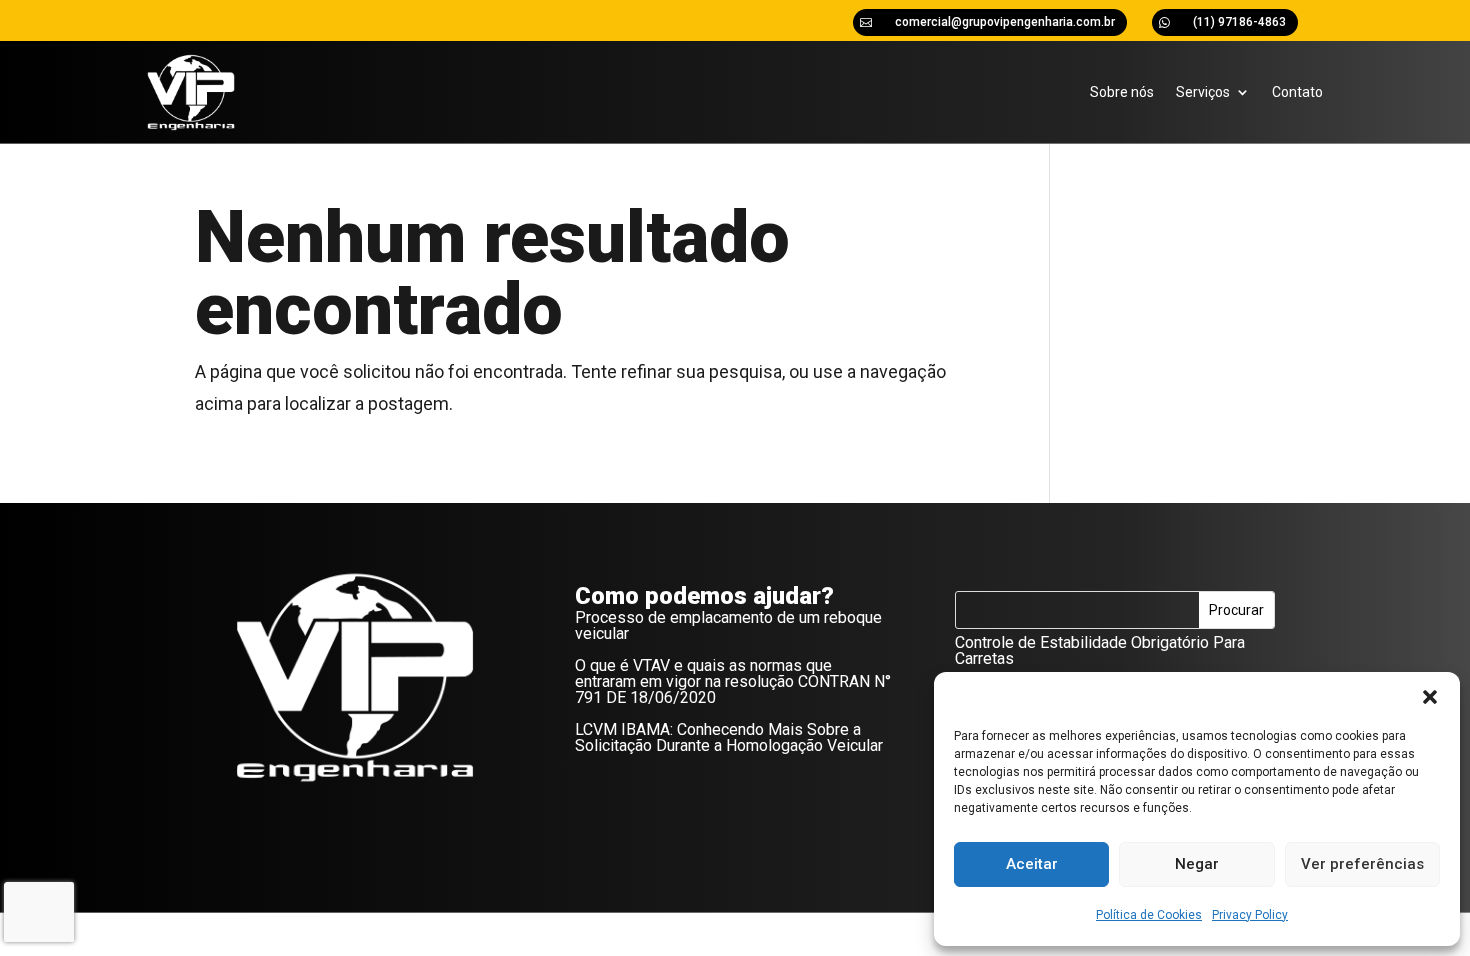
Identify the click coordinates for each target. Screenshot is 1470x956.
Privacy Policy (1250, 915)
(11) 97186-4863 (1239, 22)
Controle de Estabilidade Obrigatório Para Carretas (1100, 650)
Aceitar (1032, 864)
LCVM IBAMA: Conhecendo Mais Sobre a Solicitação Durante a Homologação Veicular (729, 737)
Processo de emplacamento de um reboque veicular (728, 625)
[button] (1430, 697)
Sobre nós (1122, 92)
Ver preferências (1362, 864)
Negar (1197, 864)
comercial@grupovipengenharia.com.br (1005, 22)
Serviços (1203, 92)
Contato (1297, 92)
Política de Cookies (1149, 915)
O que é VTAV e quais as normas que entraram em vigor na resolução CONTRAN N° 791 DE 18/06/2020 (733, 681)
